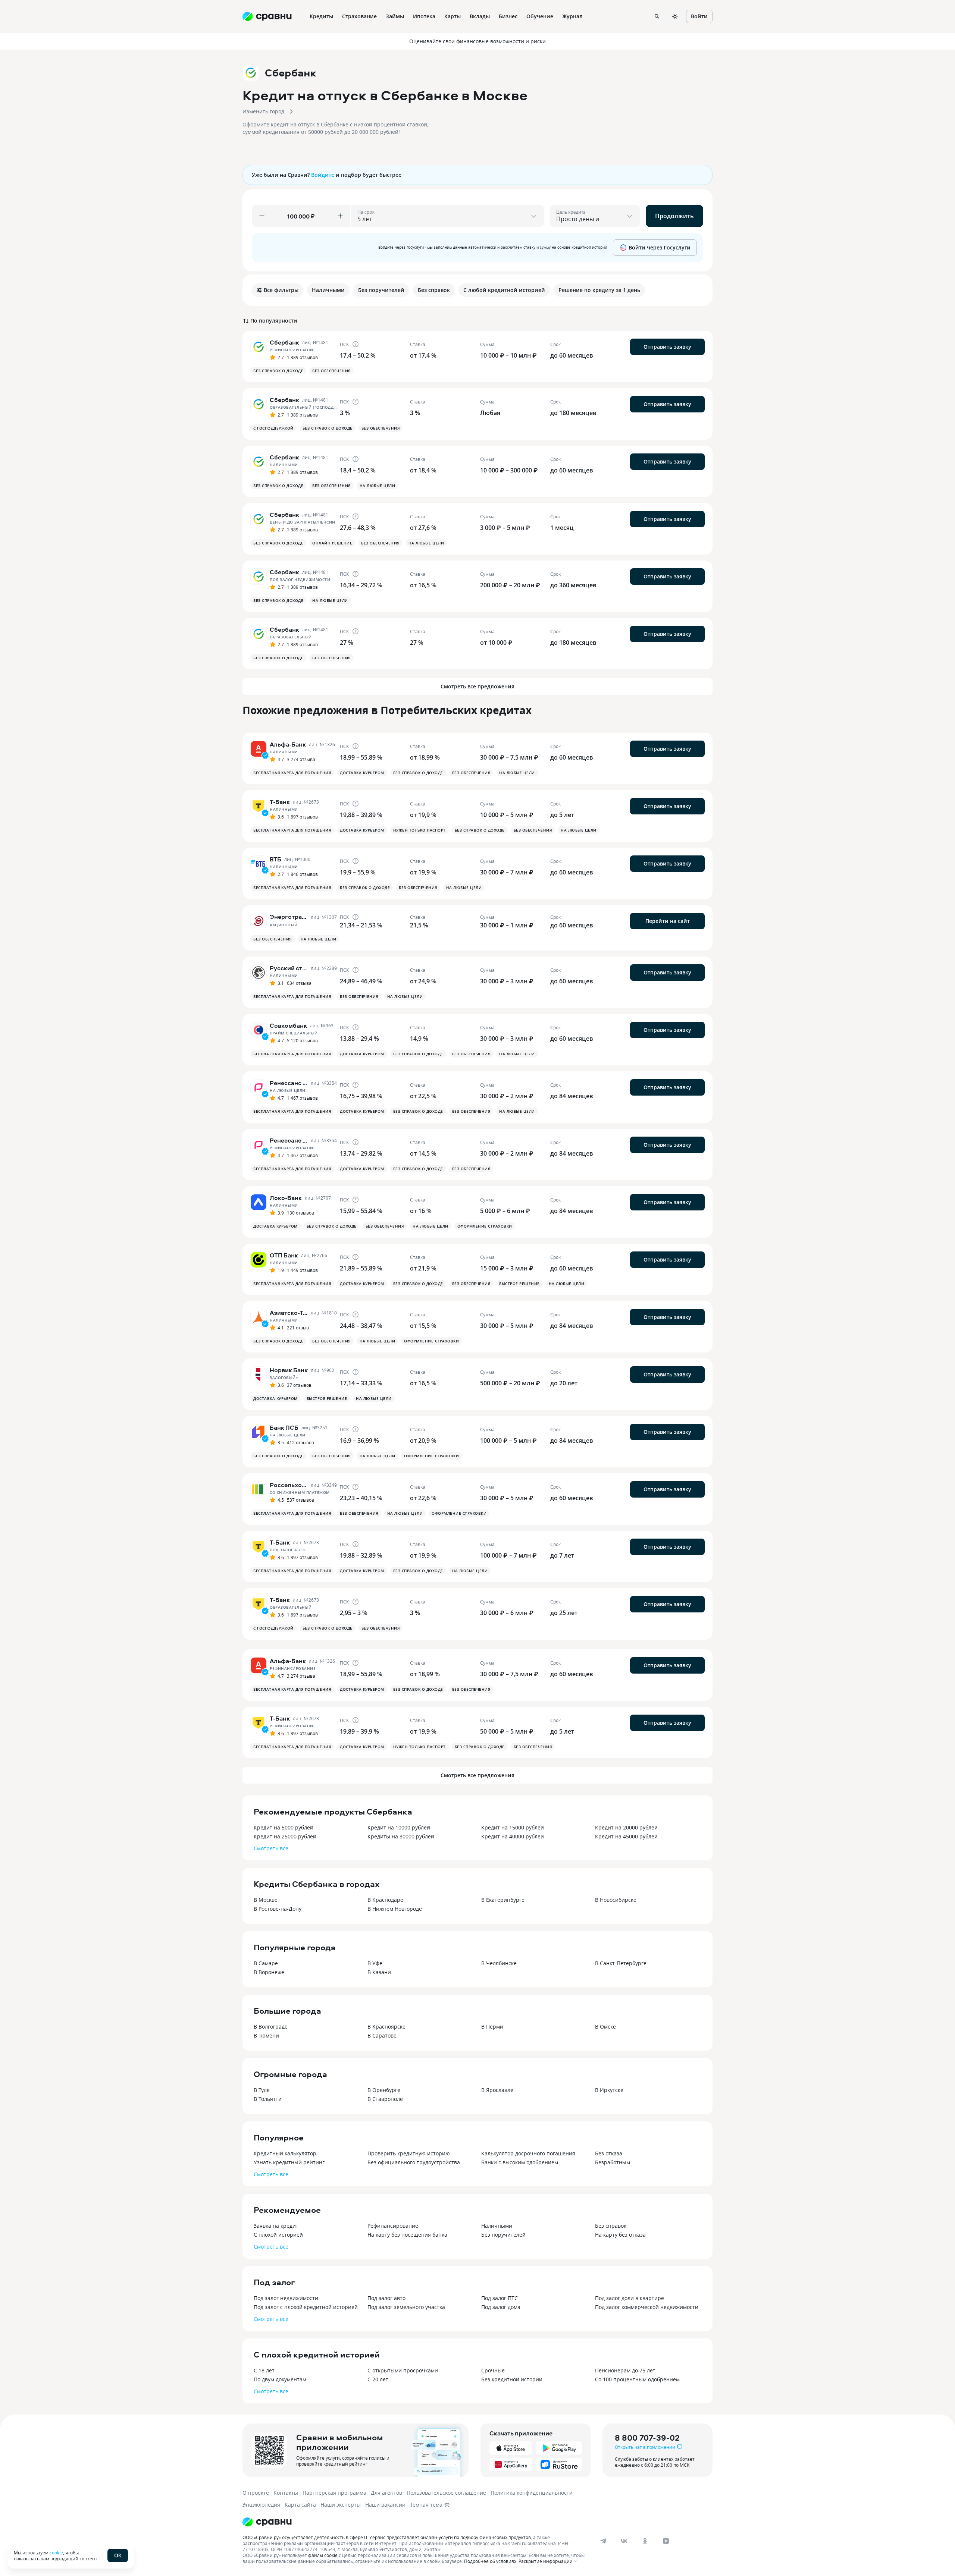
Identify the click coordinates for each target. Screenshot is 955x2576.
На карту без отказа (620, 2235)
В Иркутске (609, 2090)
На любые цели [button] (378, 486)
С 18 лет (264, 2370)
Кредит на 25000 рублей (285, 1836)
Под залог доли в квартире (630, 2298)
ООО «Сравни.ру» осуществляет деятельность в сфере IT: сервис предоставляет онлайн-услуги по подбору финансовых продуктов (387, 2537)
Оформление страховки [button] (485, 1226)
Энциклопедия (261, 2505)
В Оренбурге (384, 2090)
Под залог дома (501, 2307)
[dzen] (666, 2541)
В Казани (379, 1972)
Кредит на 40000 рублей (513, 1836)
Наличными (497, 2226)
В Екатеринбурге (503, 1900)
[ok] (645, 2541)
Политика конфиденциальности (532, 2493)
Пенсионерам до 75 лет (625, 2370)
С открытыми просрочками (403, 2370)
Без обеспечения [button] (331, 371)
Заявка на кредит (276, 2226)
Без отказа (609, 2153)
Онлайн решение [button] (332, 543)
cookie (56, 2553)
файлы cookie (323, 2555)
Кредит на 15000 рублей (513, 1827)
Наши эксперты (341, 2505)
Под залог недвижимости (286, 2298)
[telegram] (603, 2541)
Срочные (493, 2370)
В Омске (605, 2027)
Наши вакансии (385, 2505)
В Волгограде (271, 2027)
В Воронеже (269, 1972)
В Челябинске (499, 1963)
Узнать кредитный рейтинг (289, 2162)
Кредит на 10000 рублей (399, 1827)
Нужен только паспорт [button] (419, 830)
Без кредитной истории (512, 2379)
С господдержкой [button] (273, 428)
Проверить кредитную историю (409, 2153)
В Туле (262, 2090)
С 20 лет (378, 2379)
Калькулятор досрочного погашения (528, 2153)
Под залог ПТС (500, 2298)
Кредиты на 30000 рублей (401, 1836)
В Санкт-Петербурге (621, 1963)
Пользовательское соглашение (446, 2493)
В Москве (266, 1900)
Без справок (611, 2226)
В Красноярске (386, 2027)
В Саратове (382, 2035)
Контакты (286, 2493)
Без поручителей (503, 2235)
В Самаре (266, 1963)
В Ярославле (497, 2090)
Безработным (613, 2162)
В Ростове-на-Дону (278, 1909)
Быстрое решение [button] (519, 1284)
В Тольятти (268, 2099)
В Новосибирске (616, 1900)
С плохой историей (278, 2235)
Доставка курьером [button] (362, 773)
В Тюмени (266, 2035)
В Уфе (375, 1963)
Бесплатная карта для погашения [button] (292, 773)
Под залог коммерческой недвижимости (647, 2307)
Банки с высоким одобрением (520, 2162)
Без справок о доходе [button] (278, 371)
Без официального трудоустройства (414, 2162)
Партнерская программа (334, 2493)
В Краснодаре (385, 1900)
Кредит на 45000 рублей (626, 1836)
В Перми (492, 2027)
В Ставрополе (385, 2099)
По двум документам (280, 2379)
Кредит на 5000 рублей (284, 1827)
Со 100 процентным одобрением (637, 2379)
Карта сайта (300, 2505)
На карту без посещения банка (407, 2235)
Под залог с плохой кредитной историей (306, 2307)
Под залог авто (386, 2298)
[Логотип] (267, 2522)
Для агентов (386, 2493)
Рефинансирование (393, 2226)
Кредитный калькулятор (285, 2153)
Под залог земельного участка (406, 2307)
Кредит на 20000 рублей (626, 1827)
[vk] (624, 2541)
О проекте (256, 2493)
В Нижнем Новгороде (395, 1909)
